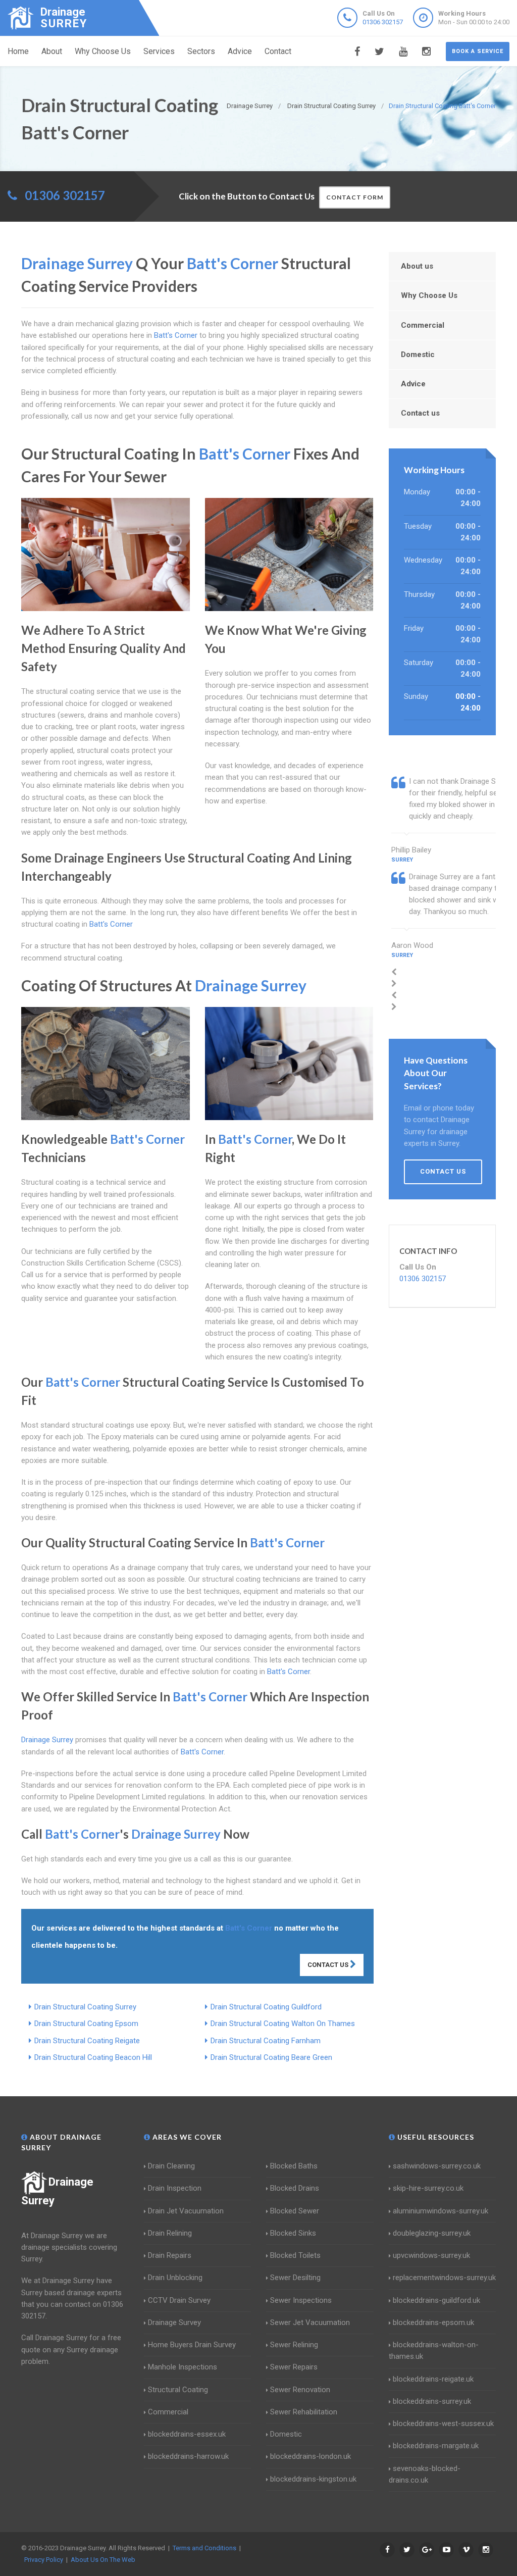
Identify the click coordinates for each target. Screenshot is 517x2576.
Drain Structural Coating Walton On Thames (283, 2024)
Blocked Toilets (295, 2255)
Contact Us (329, 1965)
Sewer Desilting (295, 2278)
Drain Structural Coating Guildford (266, 2007)
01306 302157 (383, 22)
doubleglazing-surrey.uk (432, 2233)
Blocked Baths (294, 2166)
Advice (240, 51)
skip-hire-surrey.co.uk (428, 2188)
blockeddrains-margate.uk (436, 2446)
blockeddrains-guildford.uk (436, 2300)
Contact (278, 51)
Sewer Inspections (301, 2300)
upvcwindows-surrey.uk (431, 2255)
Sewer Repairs (294, 2367)
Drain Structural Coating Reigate (87, 2041)
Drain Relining (170, 2233)
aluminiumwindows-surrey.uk (441, 2211)
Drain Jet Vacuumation (186, 2211)
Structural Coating (178, 2390)
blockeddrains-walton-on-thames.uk (434, 2351)
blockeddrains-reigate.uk (433, 2379)
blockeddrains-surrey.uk (432, 2401)
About (52, 51)
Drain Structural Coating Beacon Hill (93, 2057)
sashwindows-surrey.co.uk (437, 2166)
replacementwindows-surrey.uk (444, 2278)
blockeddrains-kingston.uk (313, 2479)
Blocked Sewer (295, 2211)
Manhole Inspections (183, 2367)
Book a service (478, 51)
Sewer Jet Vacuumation (310, 2322)
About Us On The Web (103, 2560)
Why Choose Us (103, 51)
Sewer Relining (294, 2345)
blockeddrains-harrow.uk (188, 2456)
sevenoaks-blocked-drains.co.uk (425, 2474)
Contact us (420, 413)
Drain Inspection (175, 2188)
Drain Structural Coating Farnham (266, 2041)
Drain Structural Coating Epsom (86, 2024)
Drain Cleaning (171, 2166)
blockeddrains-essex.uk (187, 2434)
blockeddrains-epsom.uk (433, 2322)
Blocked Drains (295, 2188)
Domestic (418, 355)
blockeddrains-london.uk (311, 2456)
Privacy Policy (44, 2560)
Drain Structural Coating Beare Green (271, 2057)
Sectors (201, 51)
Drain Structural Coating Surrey (85, 2007)
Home (18, 51)
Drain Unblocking (175, 2278)
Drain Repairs (170, 2255)
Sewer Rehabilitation (304, 2412)
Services (159, 51)
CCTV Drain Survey (179, 2300)
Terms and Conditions (204, 2548)
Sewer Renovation (300, 2390)
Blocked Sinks (293, 2233)
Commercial (423, 325)
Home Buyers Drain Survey (192, 2345)
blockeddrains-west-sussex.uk (443, 2423)
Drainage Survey (174, 2322)
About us (417, 266)
